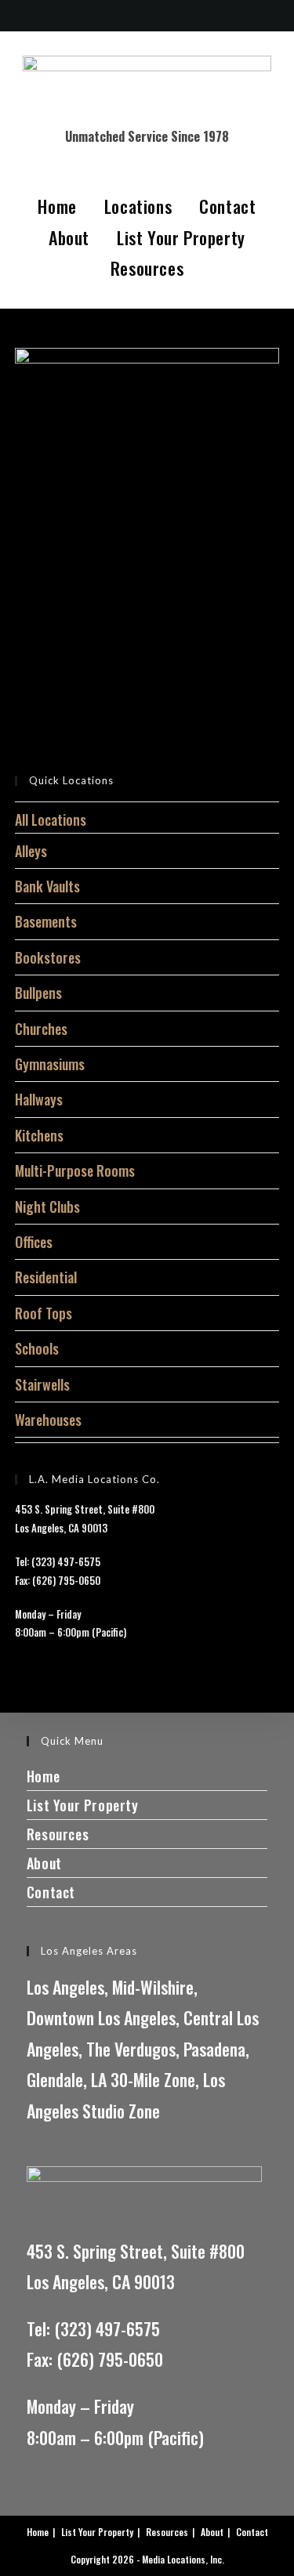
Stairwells (42, 1384)
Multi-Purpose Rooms (75, 1170)
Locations (138, 206)
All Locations (51, 819)
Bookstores (48, 957)
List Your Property (181, 237)
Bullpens (38, 993)
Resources (147, 268)
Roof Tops (44, 1313)
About (69, 237)
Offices (34, 1242)
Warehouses (48, 1420)
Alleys (31, 851)
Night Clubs (47, 1207)
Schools (37, 1348)
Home (57, 206)
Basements (46, 921)
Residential (46, 1277)
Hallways (39, 1099)
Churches (41, 1029)
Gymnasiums (50, 1064)
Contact (227, 206)
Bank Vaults (47, 886)
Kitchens (39, 1135)
